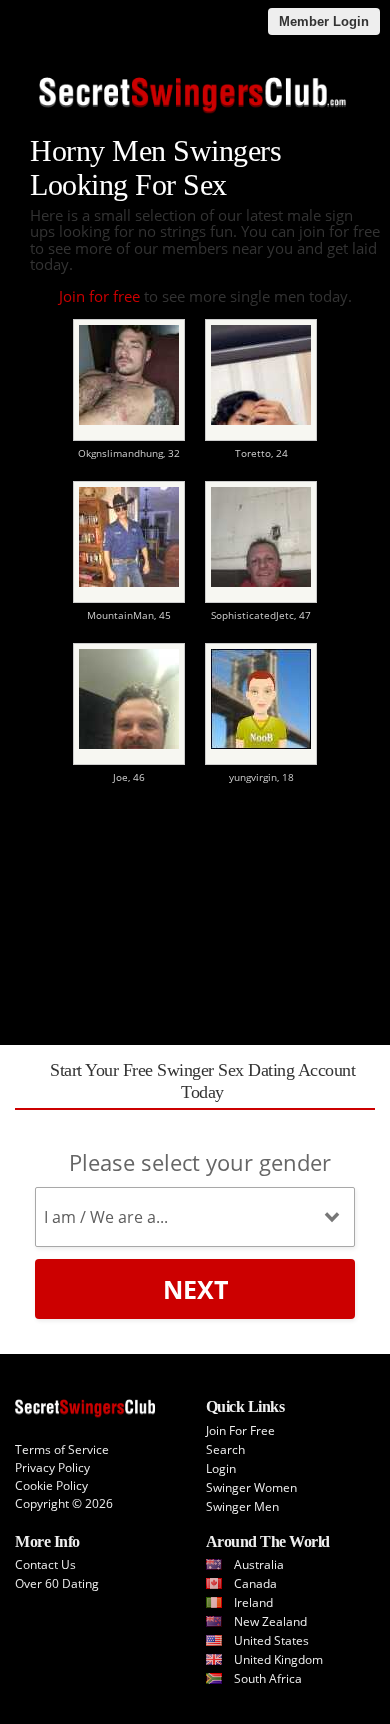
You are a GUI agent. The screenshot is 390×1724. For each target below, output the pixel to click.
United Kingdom (278, 1659)
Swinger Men (242, 1506)
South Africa (268, 1678)
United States (271, 1640)
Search (225, 1449)
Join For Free (240, 1430)
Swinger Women (251, 1487)
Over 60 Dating (57, 1583)
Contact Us (45, 1564)
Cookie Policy (51, 1485)
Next (195, 1289)
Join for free (99, 296)
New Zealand (270, 1621)
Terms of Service (62, 1449)
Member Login (324, 21)
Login (221, 1468)
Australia (259, 1564)
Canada (255, 1583)
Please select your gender (200, 1162)
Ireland (253, 1602)
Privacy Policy (52, 1467)
